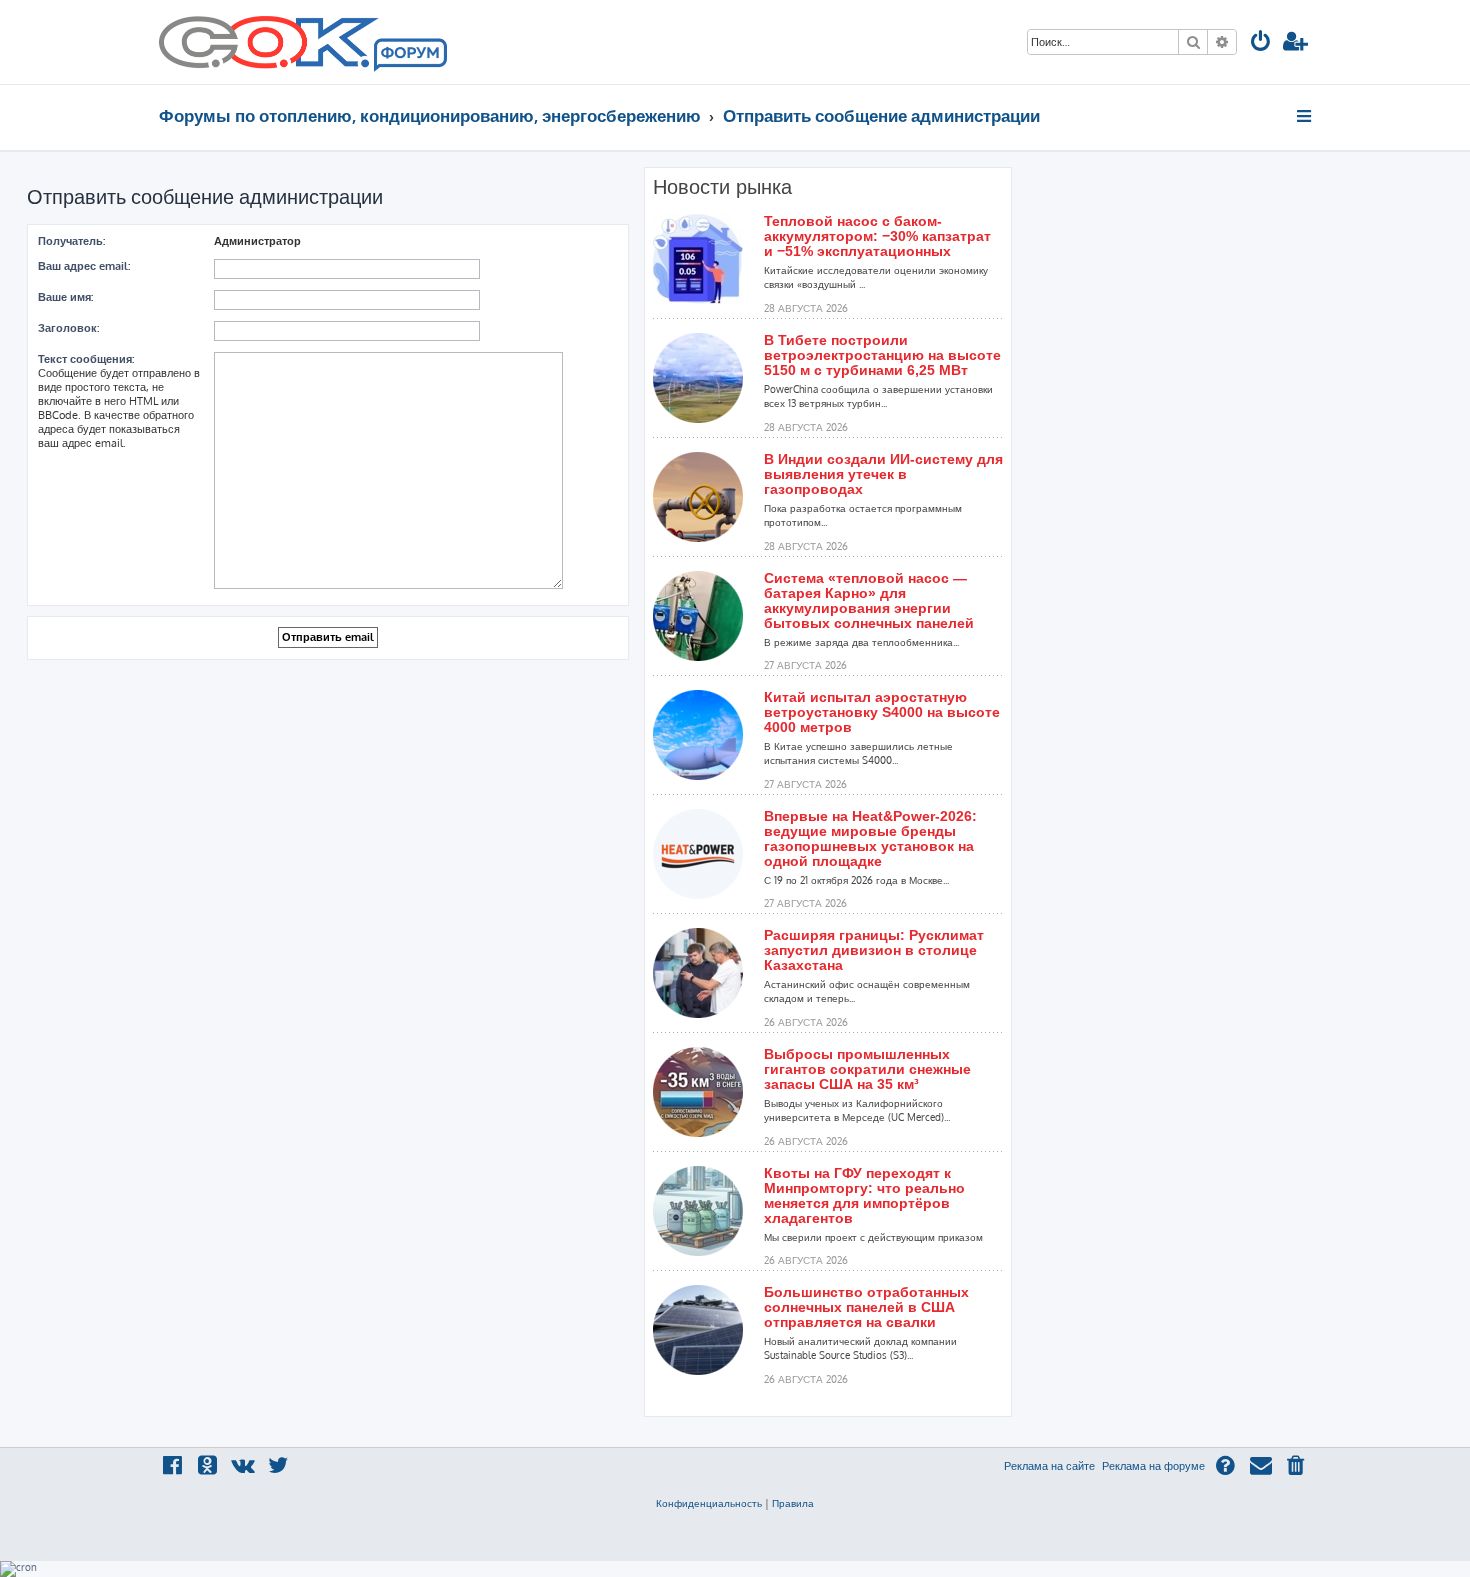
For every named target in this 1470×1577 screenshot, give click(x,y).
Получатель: (71, 241)
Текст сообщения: (86, 359)
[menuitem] (1261, 43)
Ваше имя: (65, 297)
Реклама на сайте (1049, 1466)
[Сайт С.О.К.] (303, 42)
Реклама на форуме (1153, 1466)
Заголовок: (68, 328)
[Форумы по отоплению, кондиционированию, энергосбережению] (409, 56)
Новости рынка (722, 187)
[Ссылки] (1305, 116)
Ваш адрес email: (84, 266)
